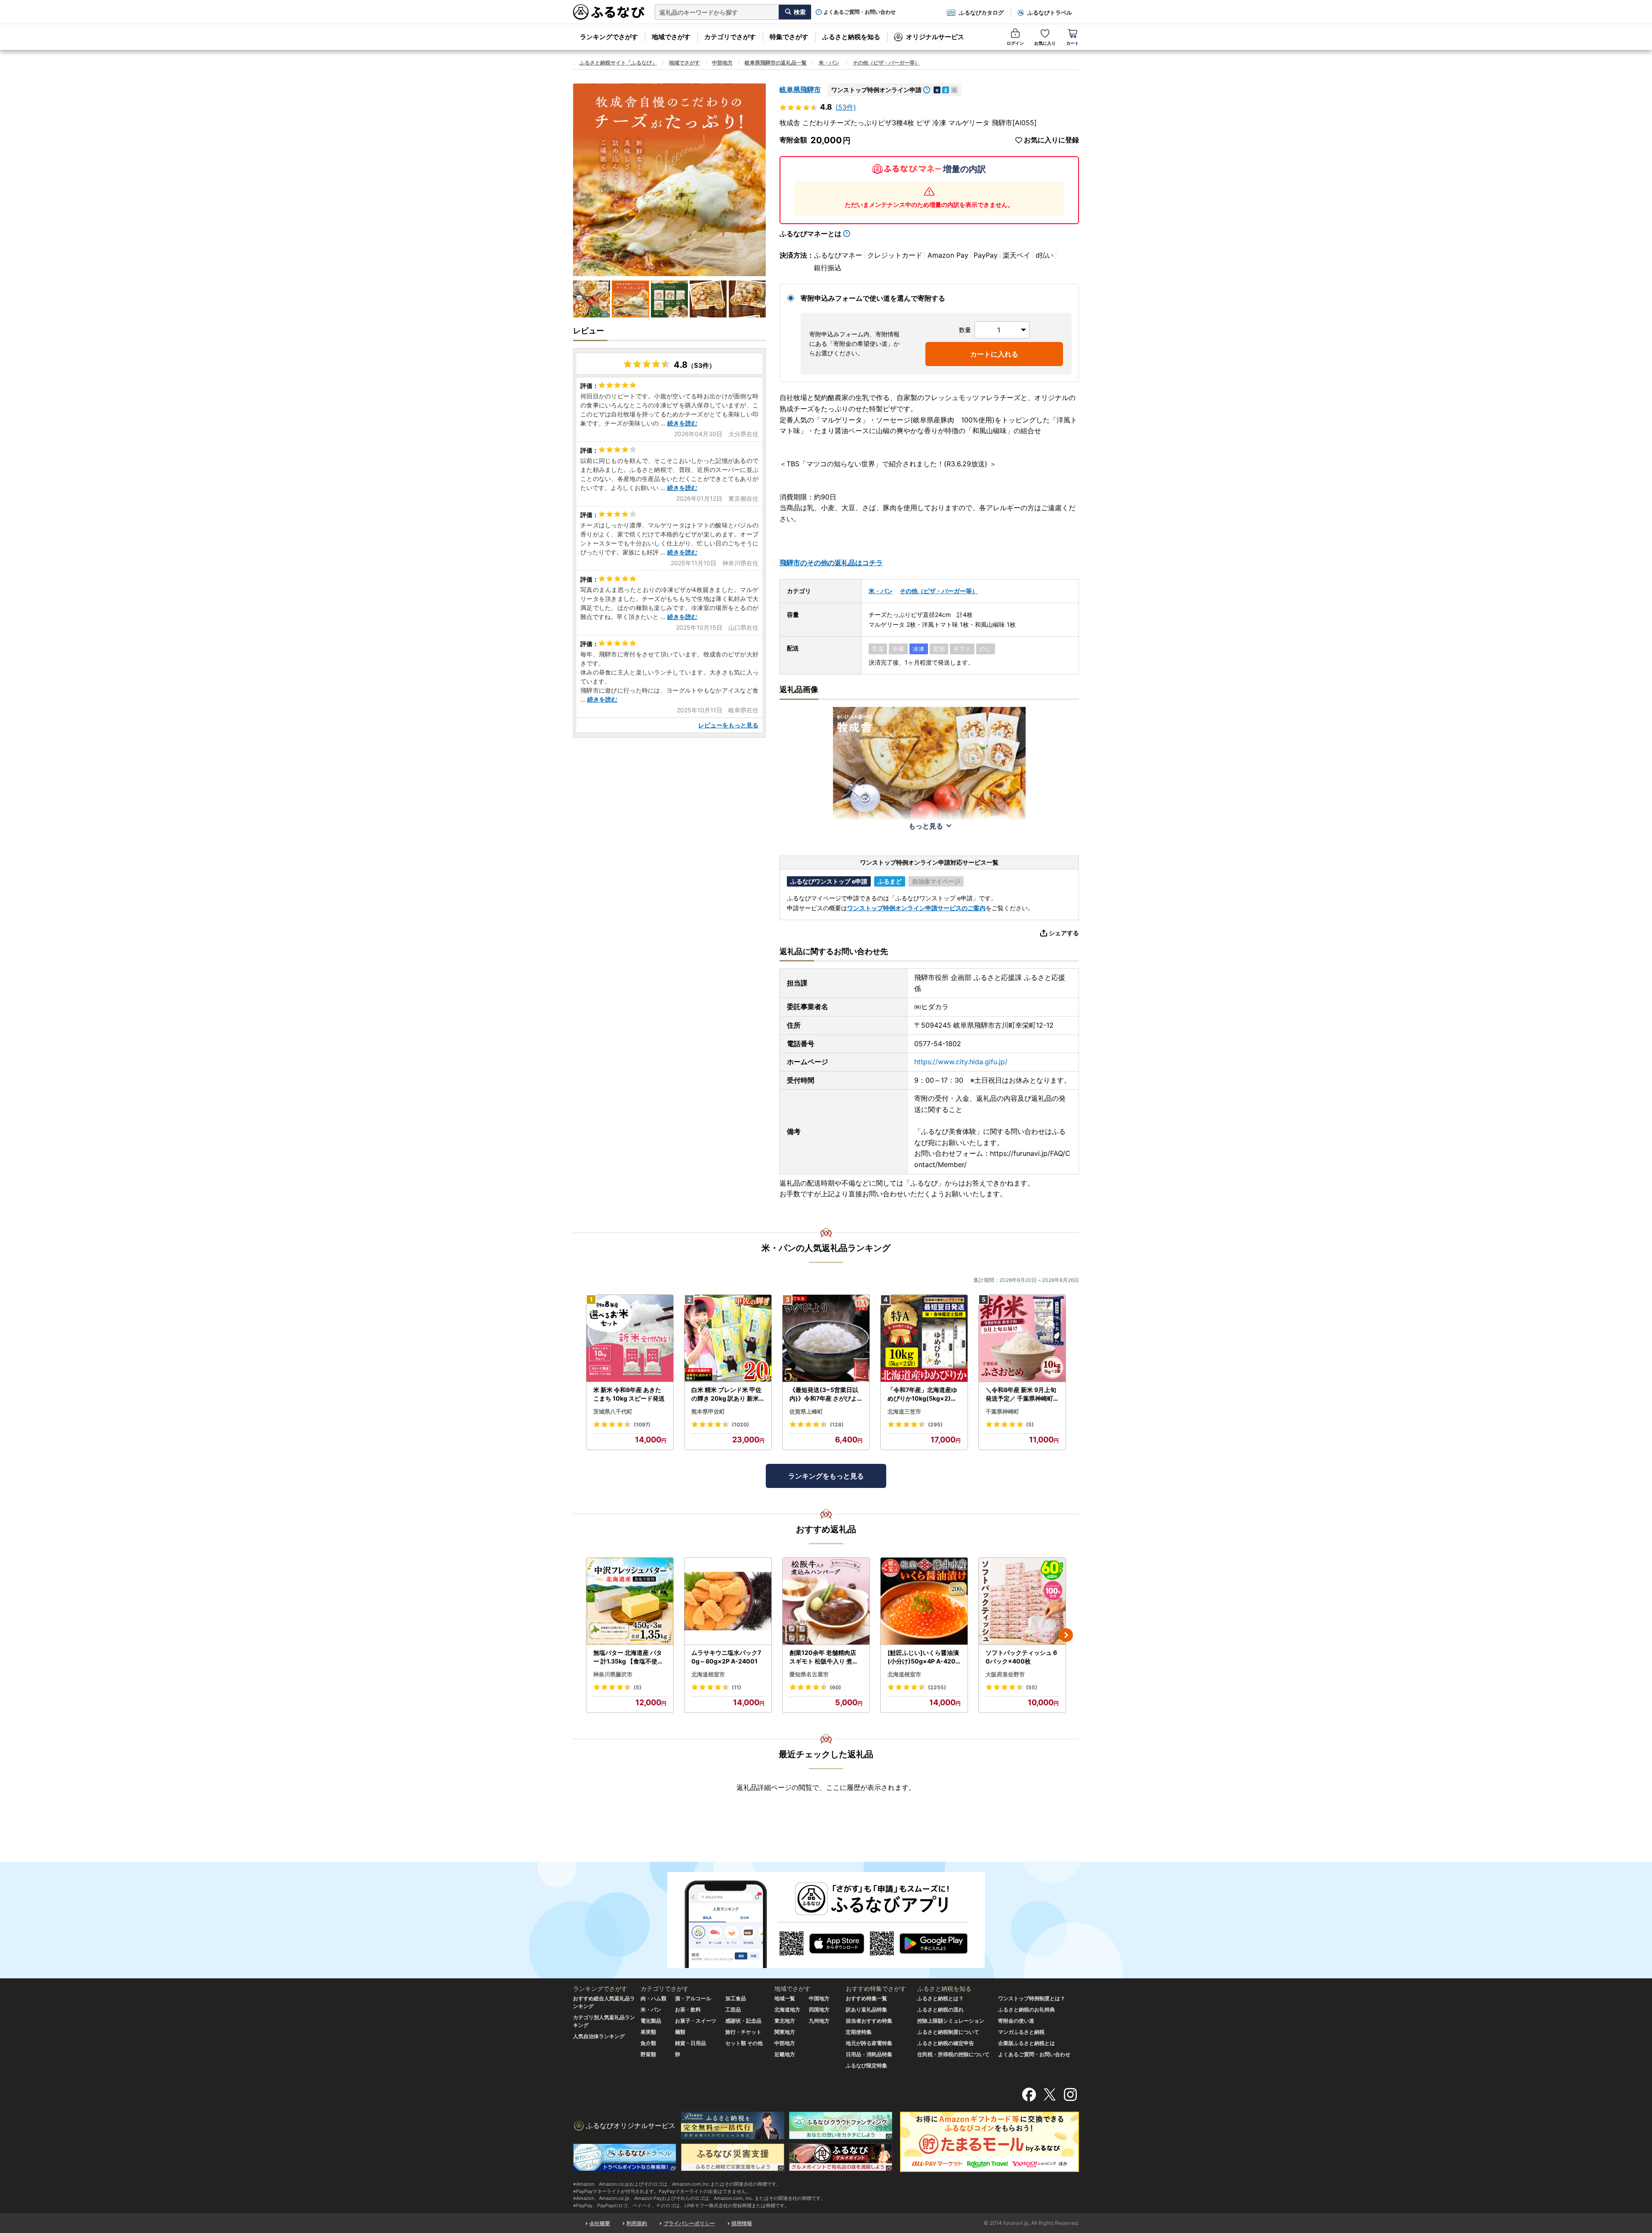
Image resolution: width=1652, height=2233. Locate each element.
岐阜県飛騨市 (800, 89)
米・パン (829, 63)
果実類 (648, 2032)
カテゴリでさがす (730, 37)
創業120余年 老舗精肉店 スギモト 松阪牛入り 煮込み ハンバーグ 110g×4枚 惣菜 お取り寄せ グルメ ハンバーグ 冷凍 (824, 1657)
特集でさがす (789, 37)
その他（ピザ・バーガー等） (886, 63)
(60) (835, 1687)
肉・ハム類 (653, 1998)
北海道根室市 (708, 1674)
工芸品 (733, 2010)
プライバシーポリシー (689, 2223)
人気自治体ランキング (599, 2036)
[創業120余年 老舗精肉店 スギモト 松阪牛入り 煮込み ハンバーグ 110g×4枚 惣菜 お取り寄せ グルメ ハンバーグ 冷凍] (826, 1601)
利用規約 (637, 2223)
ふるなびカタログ (981, 12)
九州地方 (819, 2021)
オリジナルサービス (935, 37)
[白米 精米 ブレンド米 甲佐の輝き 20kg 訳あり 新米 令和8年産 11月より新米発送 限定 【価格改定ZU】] (728, 1338)
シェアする (1064, 933)
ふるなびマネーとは (811, 234)
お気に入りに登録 (1051, 140)
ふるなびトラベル (1050, 12)
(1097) (642, 1424)
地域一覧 (785, 1998)
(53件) (846, 107)
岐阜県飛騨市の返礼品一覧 (776, 63)
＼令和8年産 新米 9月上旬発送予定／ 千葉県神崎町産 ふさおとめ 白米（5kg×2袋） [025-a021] (1022, 1394)
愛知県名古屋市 (809, 1674)
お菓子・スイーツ (696, 2021)
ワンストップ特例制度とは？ (1032, 1998)
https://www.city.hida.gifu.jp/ (961, 1062)
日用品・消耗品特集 (869, 2054)
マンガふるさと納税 (1021, 2032)
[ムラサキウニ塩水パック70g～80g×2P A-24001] (728, 1601)
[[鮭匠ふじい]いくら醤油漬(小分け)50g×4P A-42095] (924, 1601)
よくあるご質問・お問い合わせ (860, 12)
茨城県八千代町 (613, 1411)
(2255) (937, 1687)
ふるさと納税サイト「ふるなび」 (618, 63)
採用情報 (742, 2223)
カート (1073, 43)
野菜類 (648, 2054)
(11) (737, 1687)
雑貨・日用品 (690, 2043)
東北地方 (785, 2021)
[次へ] (1066, 1635)
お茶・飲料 (688, 2010)
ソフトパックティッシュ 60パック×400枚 (1021, 1657)
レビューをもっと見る (728, 725)
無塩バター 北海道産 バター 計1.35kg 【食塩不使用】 (628, 1657)
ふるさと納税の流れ (940, 2010)
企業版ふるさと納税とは (1026, 2043)
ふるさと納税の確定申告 (946, 2043)
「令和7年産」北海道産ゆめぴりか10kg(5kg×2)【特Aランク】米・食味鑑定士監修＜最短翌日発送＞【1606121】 (924, 1394)
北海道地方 (787, 2010)
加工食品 (736, 1998)
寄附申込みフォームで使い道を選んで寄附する (873, 298)
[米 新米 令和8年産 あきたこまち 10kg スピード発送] (630, 1338)
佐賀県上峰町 (806, 1411)
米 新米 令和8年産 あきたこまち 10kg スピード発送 (629, 1394)
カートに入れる (994, 354)
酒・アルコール (693, 1998)
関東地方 (785, 2032)
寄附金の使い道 (1016, 2021)
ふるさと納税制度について (948, 2032)
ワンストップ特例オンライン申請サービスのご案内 (916, 908)
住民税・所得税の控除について (953, 2054)
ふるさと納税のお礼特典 (1026, 2010)
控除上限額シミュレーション (951, 2021)
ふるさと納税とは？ (940, 1998)
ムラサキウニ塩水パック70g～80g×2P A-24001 (726, 1657)
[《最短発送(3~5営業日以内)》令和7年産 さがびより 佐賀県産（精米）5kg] (826, 1338)
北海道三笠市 (904, 1411)
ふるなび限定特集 (866, 2065)
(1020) (740, 1424)
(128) (837, 1424)
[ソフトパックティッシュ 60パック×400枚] (1022, 1601)
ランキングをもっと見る (826, 1476)
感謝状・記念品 (743, 2021)
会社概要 (600, 2223)
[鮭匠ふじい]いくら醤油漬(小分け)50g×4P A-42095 (923, 1657)
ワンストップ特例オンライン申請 (876, 90)
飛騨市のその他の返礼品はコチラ (831, 563)
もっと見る (926, 826)
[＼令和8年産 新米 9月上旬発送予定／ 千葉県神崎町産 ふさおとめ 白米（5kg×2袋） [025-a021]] (1022, 1338)
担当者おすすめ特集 (869, 2021)
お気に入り (1045, 43)
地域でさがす (671, 37)
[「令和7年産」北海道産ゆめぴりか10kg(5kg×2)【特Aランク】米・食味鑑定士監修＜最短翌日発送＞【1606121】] (924, 1338)
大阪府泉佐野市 (1005, 1674)
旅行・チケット (743, 2032)
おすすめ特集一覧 (866, 1998)
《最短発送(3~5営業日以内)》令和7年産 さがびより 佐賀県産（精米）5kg (826, 1394)
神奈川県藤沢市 (613, 1674)
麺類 (680, 2032)
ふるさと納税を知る (851, 37)
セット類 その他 (744, 2043)
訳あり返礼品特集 (866, 2010)
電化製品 (651, 2021)
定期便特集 (859, 2032)
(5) (1030, 1424)
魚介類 (648, 2043)
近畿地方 (785, 2054)
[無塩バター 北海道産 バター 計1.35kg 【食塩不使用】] (630, 1601)
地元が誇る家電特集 (869, 2043)
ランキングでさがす (609, 37)
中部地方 (722, 63)
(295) (935, 1424)
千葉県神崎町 (1002, 1411)
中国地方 (819, 1998)
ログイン (1015, 43)
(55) (1032, 1687)
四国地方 (819, 2010)
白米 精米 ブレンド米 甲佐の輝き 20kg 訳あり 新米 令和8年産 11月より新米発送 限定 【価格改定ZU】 (727, 1394)
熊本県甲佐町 (708, 1411)
